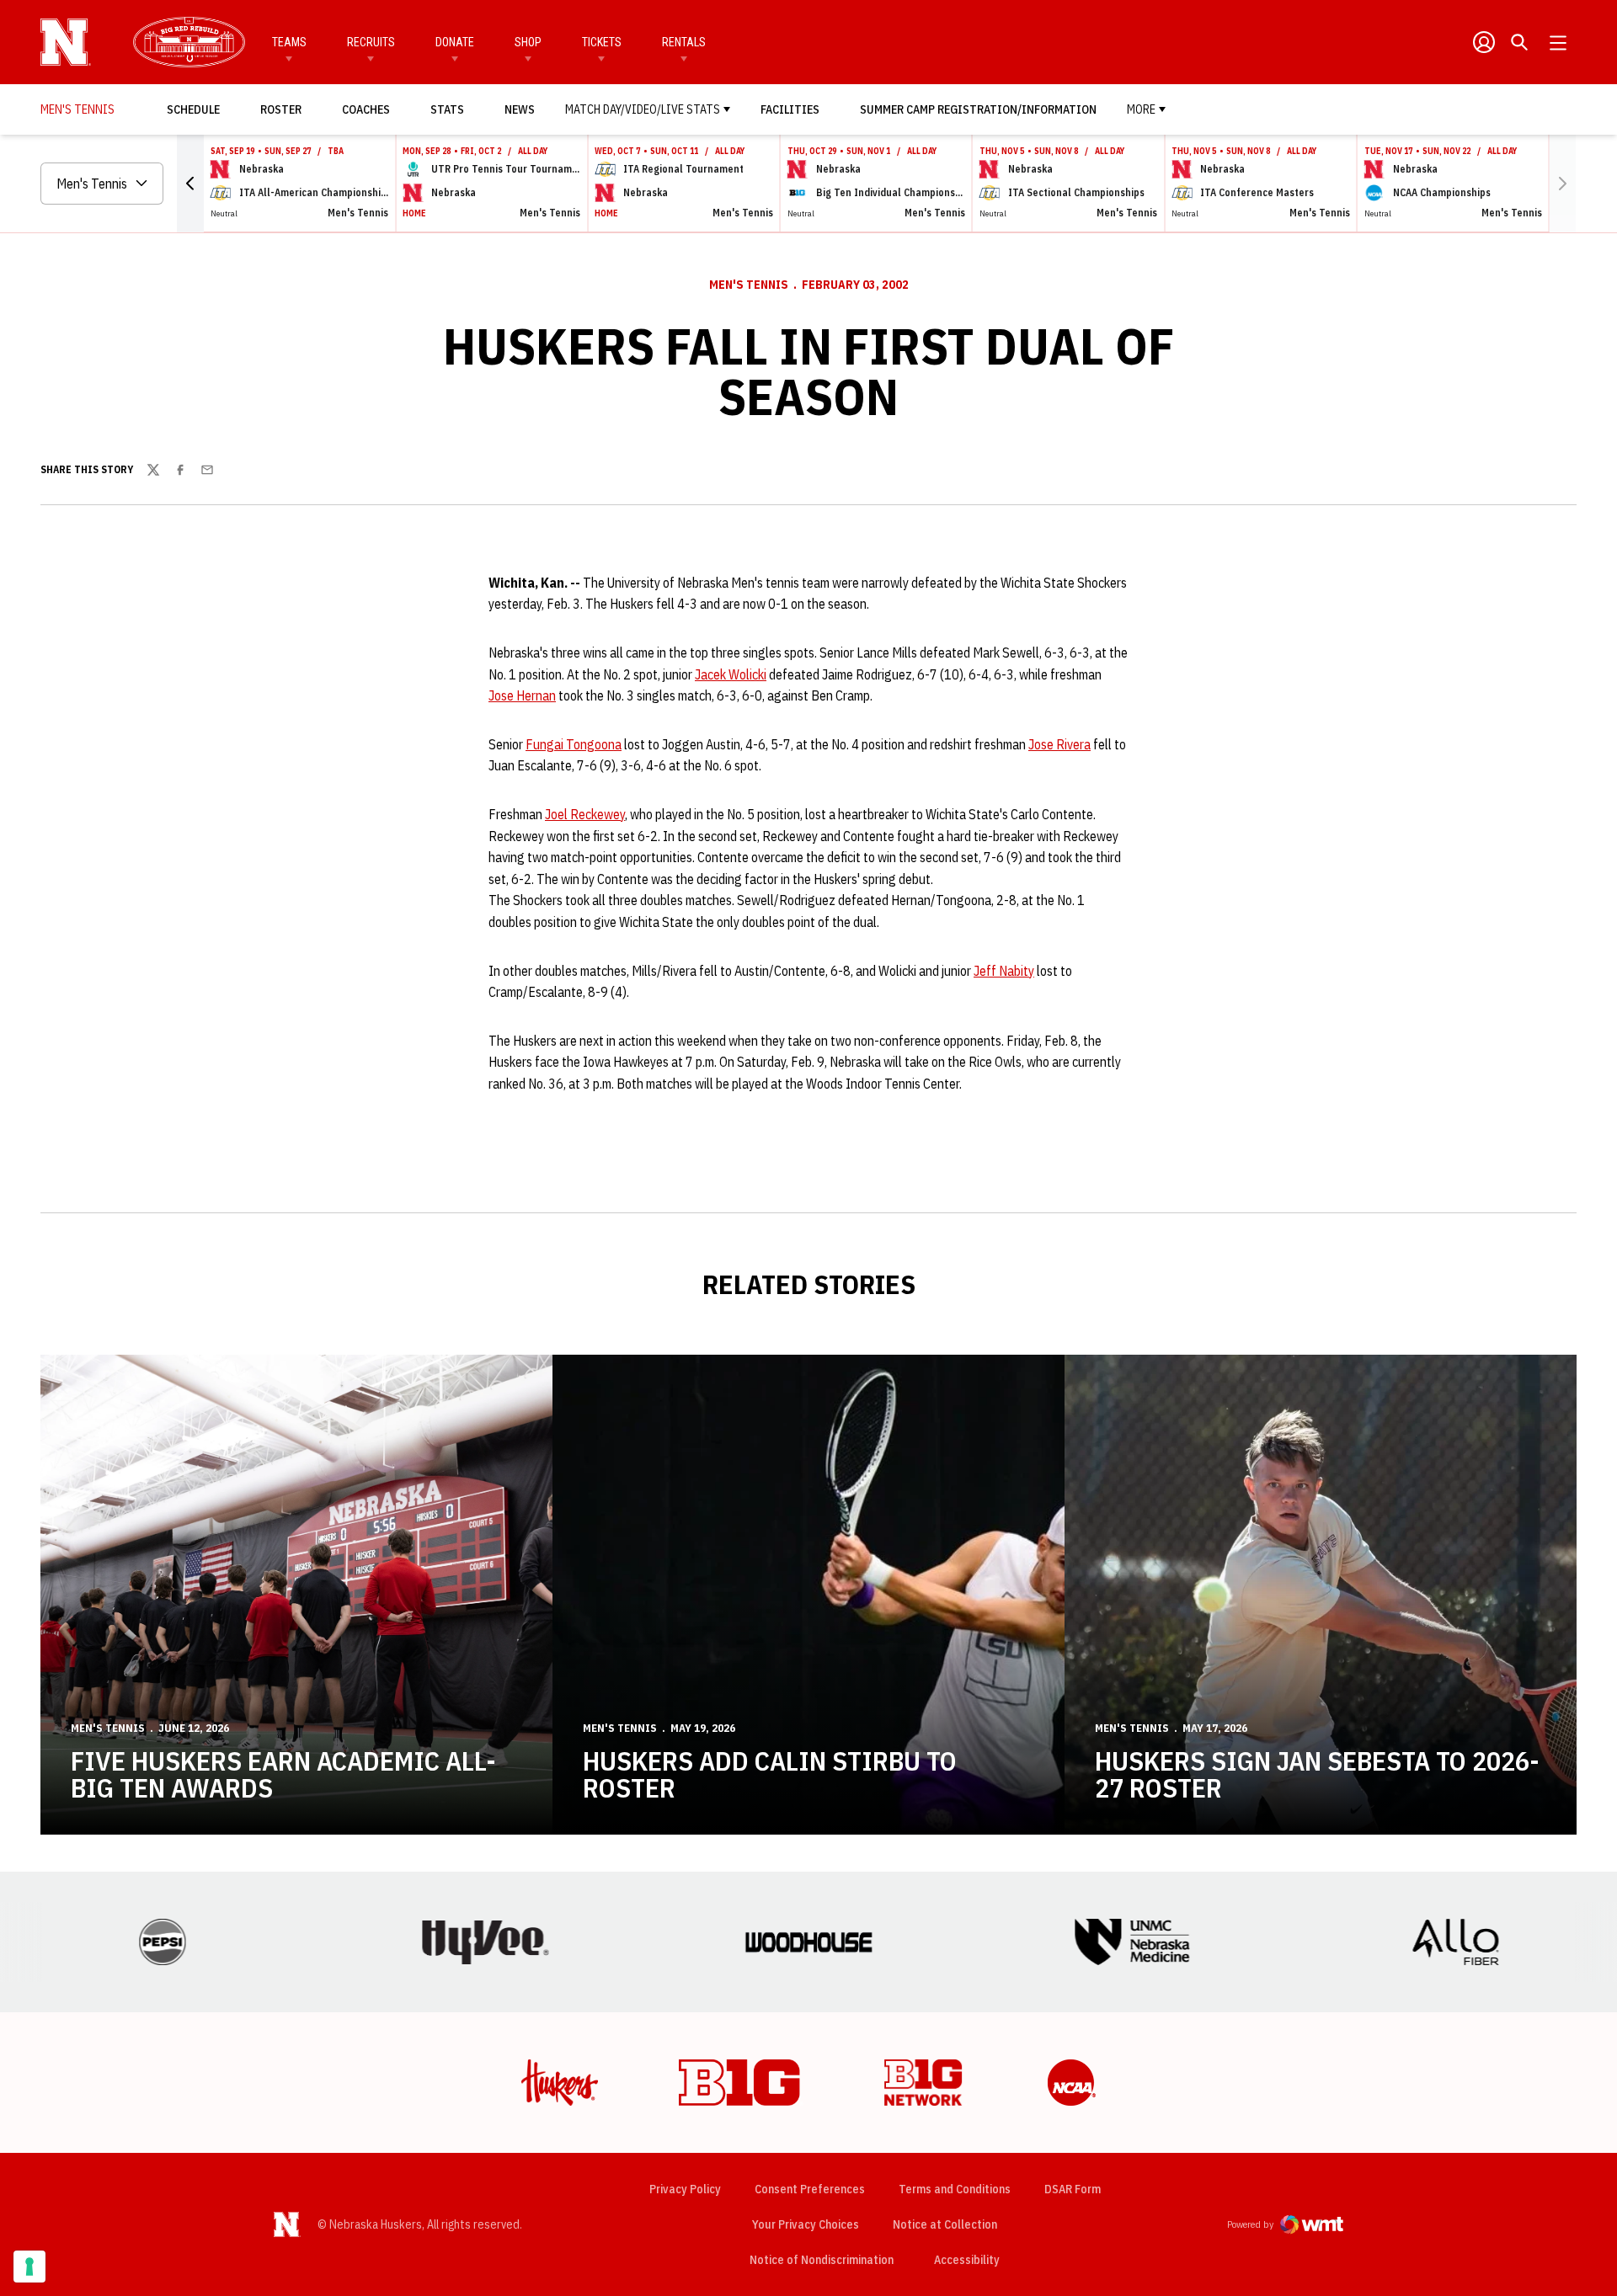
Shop (528, 42)
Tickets (602, 42)
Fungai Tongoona (574, 744)
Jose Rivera (1059, 744)
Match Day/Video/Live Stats (643, 109)
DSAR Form (1073, 2189)
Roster (281, 109)
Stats (447, 109)
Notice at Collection (945, 2224)
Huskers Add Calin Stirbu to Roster (770, 1774)
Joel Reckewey (585, 814)
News (520, 109)
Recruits (371, 42)
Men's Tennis (749, 285)
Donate (455, 42)
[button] (190, 184)
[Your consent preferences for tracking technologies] (29, 2267)
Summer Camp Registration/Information (978, 109)
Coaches (366, 109)
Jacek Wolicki (731, 674)
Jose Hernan (522, 695)
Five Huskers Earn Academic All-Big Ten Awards (283, 1774)
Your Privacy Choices (806, 2224)
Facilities (790, 109)
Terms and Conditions (955, 2189)
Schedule (193, 109)
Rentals (684, 42)
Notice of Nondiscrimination (822, 2260)
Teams (289, 42)
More (1141, 109)
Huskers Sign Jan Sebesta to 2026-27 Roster (1317, 1774)
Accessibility (967, 2259)
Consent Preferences (810, 2189)
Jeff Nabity (1004, 971)
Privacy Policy (685, 2189)
